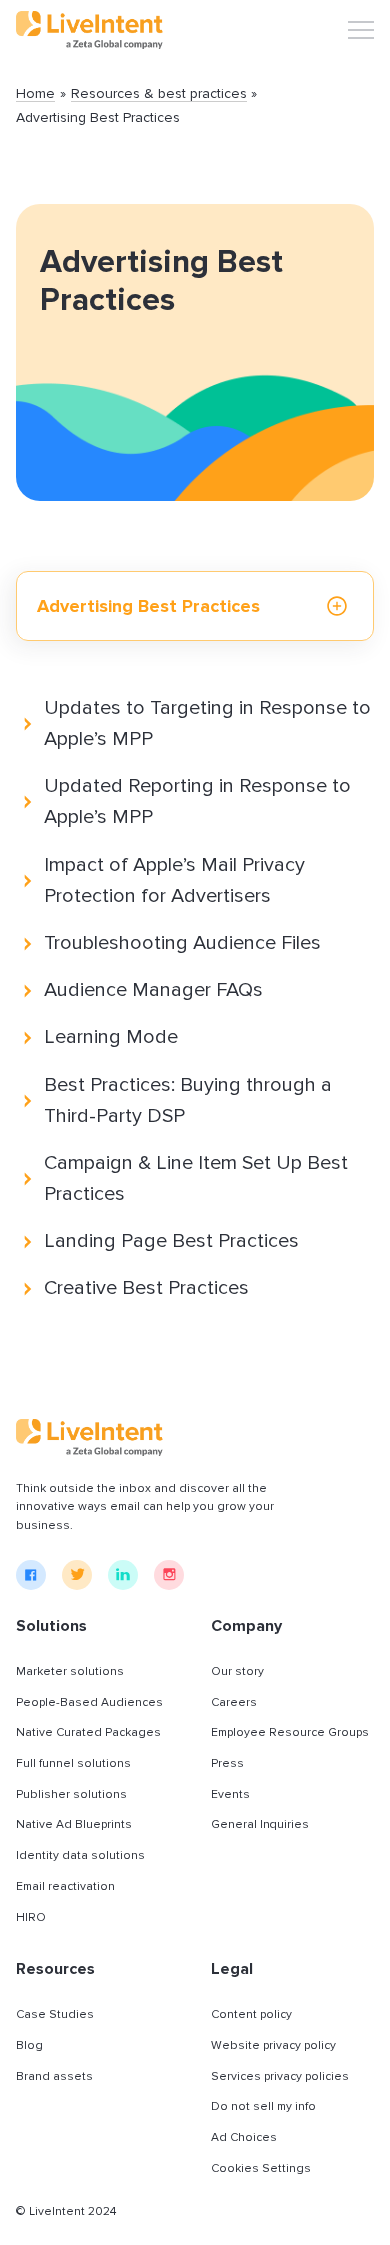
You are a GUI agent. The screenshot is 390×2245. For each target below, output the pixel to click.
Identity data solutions (80, 1855)
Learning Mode (111, 1037)
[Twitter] (77, 1575)
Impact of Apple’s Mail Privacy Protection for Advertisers (174, 880)
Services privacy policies (280, 2076)
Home (35, 94)
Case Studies (55, 2014)
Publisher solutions (71, 1794)
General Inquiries (260, 1824)
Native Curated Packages (88, 1732)
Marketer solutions (70, 1671)
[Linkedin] (123, 1575)
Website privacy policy (273, 2045)
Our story (237, 1671)
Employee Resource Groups (290, 1732)
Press (227, 1763)
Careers (234, 1702)
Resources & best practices (159, 94)
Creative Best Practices (146, 1288)
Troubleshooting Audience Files (182, 943)
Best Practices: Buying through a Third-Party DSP (188, 1100)
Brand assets (54, 2076)
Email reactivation (65, 1886)
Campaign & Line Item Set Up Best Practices (196, 1178)
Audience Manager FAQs (153, 990)
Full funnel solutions (73, 1763)
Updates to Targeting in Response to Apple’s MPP (207, 723)
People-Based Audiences (89, 1702)
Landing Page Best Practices (171, 1241)
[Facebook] (31, 1575)
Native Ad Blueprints (74, 1824)
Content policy (251, 2014)
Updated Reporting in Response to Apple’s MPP (197, 801)
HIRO (31, 1917)
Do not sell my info (263, 2106)
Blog (29, 2045)
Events (230, 1794)
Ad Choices (244, 2137)
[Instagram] (169, 1575)
